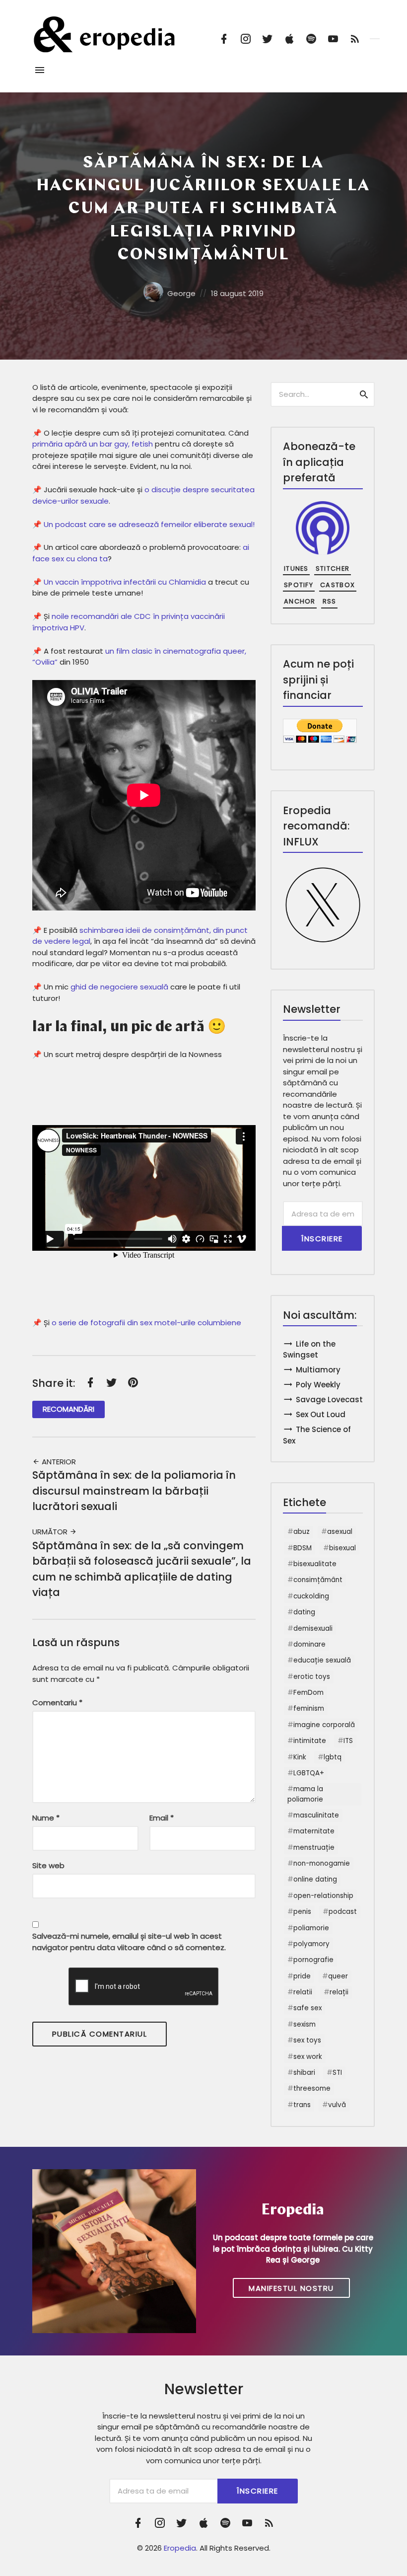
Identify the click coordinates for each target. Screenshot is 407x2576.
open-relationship (323, 1896)
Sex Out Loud (321, 1414)
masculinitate (316, 1815)
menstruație (314, 1848)
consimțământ (318, 1580)
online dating (315, 1879)
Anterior (58, 1462)
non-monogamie (322, 1863)
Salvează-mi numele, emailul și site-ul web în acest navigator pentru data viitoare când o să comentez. (129, 1942)
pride (302, 1976)
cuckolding (311, 1596)
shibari (304, 2073)
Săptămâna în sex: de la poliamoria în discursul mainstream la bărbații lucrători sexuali (134, 1491)
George (181, 293)
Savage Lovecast (329, 1400)
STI (337, 2073)
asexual (340, 1532)
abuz (302, 1532)
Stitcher (333, 568)
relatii (303, 1992)
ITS (348, 1741)
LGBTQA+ (309, 1773)
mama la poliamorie (305, 1794)
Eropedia (180, 2548)
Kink (300, 1757)
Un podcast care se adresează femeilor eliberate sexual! (149, 524)
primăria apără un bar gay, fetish (93, 444)
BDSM (303, 1548)
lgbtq (333, 1757)
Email (162, 1818)
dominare (309, 1644)
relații (339, 1992)
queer (338, 1976)
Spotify (299, 585)
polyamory (311, 1944)
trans (302, 2105)
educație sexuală (322, 1660)
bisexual (342, 1548)
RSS (330, 601)
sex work (308, 2057)
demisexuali (313, 1629)
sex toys (307, 2040)
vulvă (337, 2105)
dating (304, 1612)
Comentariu (57, 1703)
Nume (46, 1818)
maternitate (314, 1831)
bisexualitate (315, 1564)
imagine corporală (324, 1725)
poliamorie (311, 1928)
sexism (305, 2024)
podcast (343, 1912)
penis (302, 1912)
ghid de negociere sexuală (119, 987)
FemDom (308, 1693)
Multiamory (318, 1370)
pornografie (313, 1960)
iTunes (296, 568)
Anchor (300, 601)
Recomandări (68, 1409)
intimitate (310, 1741)
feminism (309, 1708)
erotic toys (312, 1677)
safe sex (307, 2008)
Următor (51, 1532)
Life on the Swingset (309, 1350)
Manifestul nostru (291, 2288)
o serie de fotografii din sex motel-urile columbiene (146, 1323)
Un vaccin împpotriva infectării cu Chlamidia (125, 582)
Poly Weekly (318, 1385)
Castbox (338, 585)
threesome (312, 2088)
